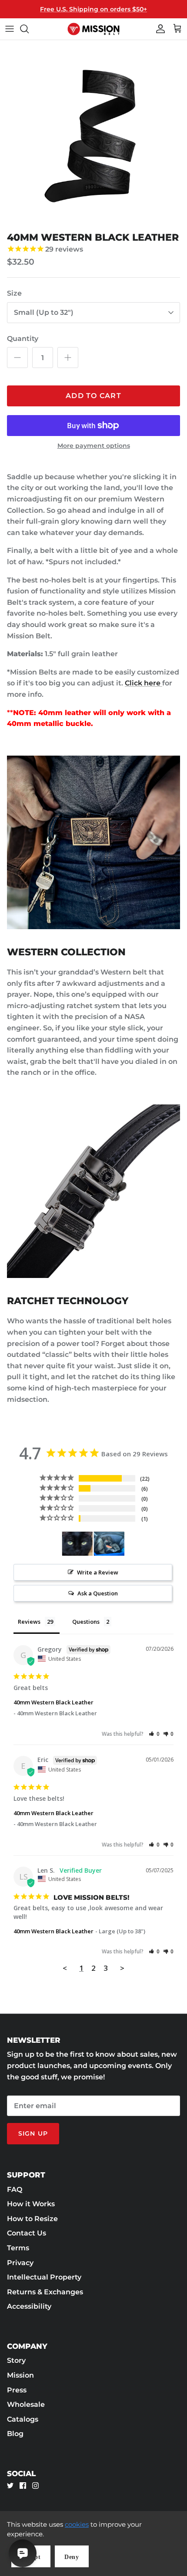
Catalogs (23, 2419)
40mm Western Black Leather (53, 1702)
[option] (93, 134)
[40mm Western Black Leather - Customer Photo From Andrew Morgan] (109, 1544)
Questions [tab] (86, 1622)
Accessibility (29, 2306)
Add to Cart (93, 396)
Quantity (23, 339)
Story (16, 2360)
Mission (20, 2375)
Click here (144, 683)
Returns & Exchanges (45, 2292)
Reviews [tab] (29, 1622)
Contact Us (27, 2233)
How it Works (31, 2204)
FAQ (15, 2189)
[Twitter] (10, 2486)
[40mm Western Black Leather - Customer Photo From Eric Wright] (77, 1544)
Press (17, 2390)
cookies (77, 2524)
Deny (72, 2557)
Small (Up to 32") (44, 312)
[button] (154, 1734)
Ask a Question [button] (98, 1593)
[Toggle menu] (10, 29)
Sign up (33, 2133)
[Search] (29, 29)
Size (14, 293)
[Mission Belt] (93, 29)
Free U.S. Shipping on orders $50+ (93, 9)
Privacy (20, 2263)
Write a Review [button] (98, 1572)
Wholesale (26, 2404)
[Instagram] (35, 2486)
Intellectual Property (44, 2277)
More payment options (94, 446)
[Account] (158, 29)
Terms (18, 2248)
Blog (15, 2434)
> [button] (122, 1968)
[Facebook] (23, 2486)
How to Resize (32, 2219)
